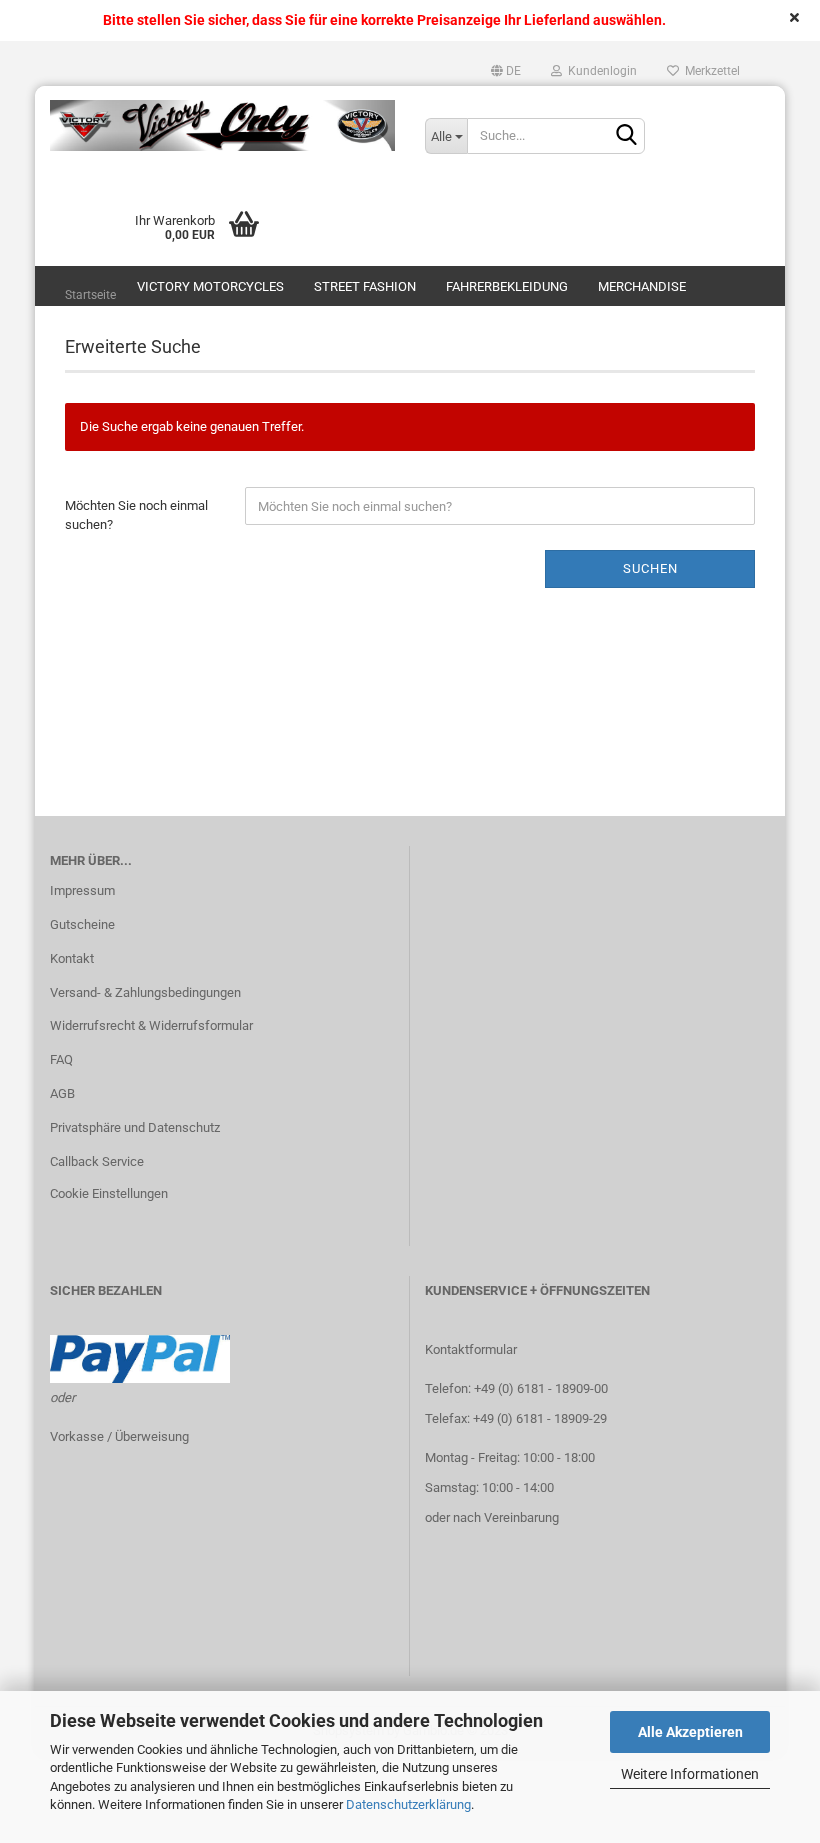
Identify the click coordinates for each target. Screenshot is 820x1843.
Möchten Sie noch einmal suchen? (136, 515)
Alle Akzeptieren (690, 1732)
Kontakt (72, 958)
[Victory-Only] (222, 126)
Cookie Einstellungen (109, 1193)
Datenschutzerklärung (408, 1804)
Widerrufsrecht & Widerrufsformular (151, 1025)
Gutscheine (82, 924)
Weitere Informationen (690, 1774)
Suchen (650, 568)
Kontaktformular (471, 1349)
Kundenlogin (599, 71)
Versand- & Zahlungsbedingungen (145, 992)
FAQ (61, 1059)
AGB (62, 1093)
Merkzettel (709, 71)
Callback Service (97, 1161)
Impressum (82, 890)
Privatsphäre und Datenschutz (135, 1127)
